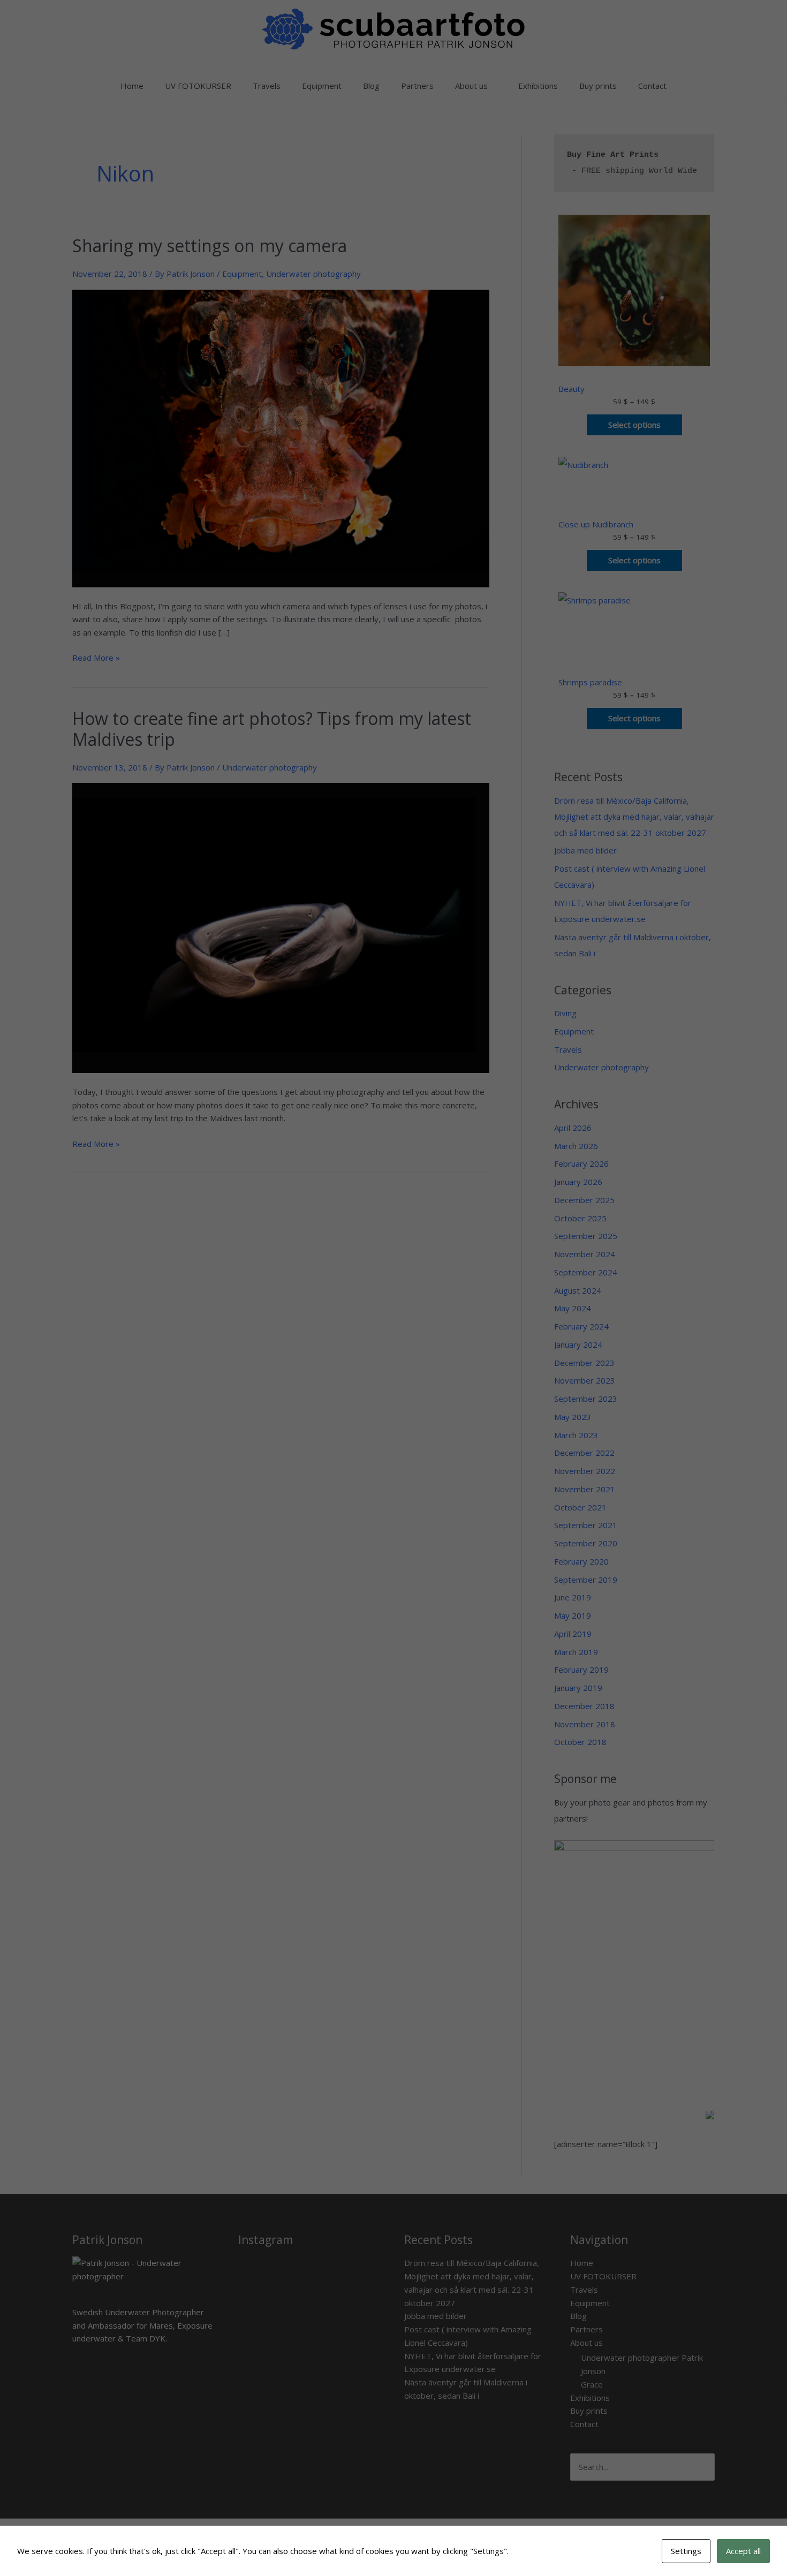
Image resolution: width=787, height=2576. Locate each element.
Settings (686, 2551)
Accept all (743, 2551)
